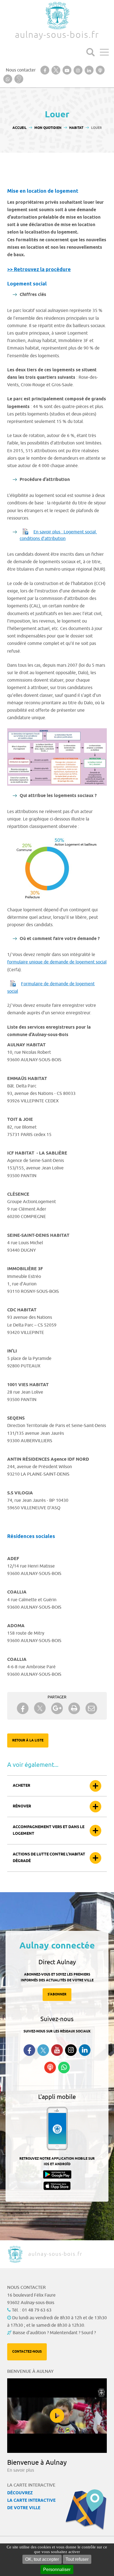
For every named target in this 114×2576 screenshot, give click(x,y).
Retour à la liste (28, 1740)
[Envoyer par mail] (91, 1708)
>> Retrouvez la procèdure (39, 270)
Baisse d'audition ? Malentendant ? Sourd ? (54, 2333)
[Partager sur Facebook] (23, 1708)
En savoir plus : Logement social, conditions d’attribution (58, 535)
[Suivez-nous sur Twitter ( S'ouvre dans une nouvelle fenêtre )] (43, 2050)
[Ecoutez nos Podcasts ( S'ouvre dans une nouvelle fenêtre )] (50, 2067)
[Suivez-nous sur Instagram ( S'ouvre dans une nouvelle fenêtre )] (71, 2050)
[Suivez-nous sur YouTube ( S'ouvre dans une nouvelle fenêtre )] (57, 2050)
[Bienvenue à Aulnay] (57, 2416)
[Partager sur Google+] (57, 1708)
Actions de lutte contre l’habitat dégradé (49, 1858)
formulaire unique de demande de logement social (57, 962)
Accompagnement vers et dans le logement (49, 1830)
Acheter (21, 1786)
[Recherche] (90, 52)
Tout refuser (77, 2559)
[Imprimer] (74, 1708)
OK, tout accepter (42, 2559)
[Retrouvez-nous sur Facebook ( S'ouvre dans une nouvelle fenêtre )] (29, 2050)
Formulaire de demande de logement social (51, 988)
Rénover (22, 1806)
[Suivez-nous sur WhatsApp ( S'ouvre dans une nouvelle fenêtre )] (64, 2067)
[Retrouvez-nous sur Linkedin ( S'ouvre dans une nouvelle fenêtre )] (85, 2050)
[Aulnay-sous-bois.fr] (57, 16)
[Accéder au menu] (104, 52)
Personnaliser (57, 2570)
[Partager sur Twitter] (40, 1708)
